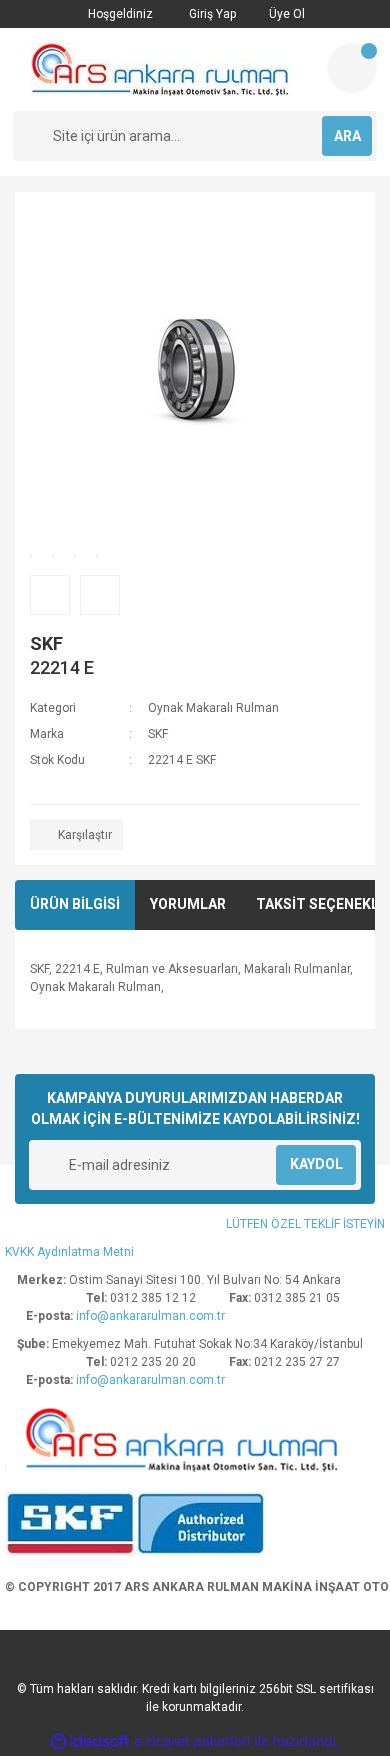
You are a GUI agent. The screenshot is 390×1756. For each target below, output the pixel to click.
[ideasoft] (90, 1741)
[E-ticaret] (192, 1741)
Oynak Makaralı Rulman (213, 708)
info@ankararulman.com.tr (150, 1316)
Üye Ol (285, 14)
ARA (347, 136)
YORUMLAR (188, 904)
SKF (46, 643)
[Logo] (162, 69)
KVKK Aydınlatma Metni (69, 1252)
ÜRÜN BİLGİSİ (75, 904)
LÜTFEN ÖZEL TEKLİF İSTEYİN (305, 1224)
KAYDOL (316, 1164)
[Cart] (352, 68)
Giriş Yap (211, 14)
